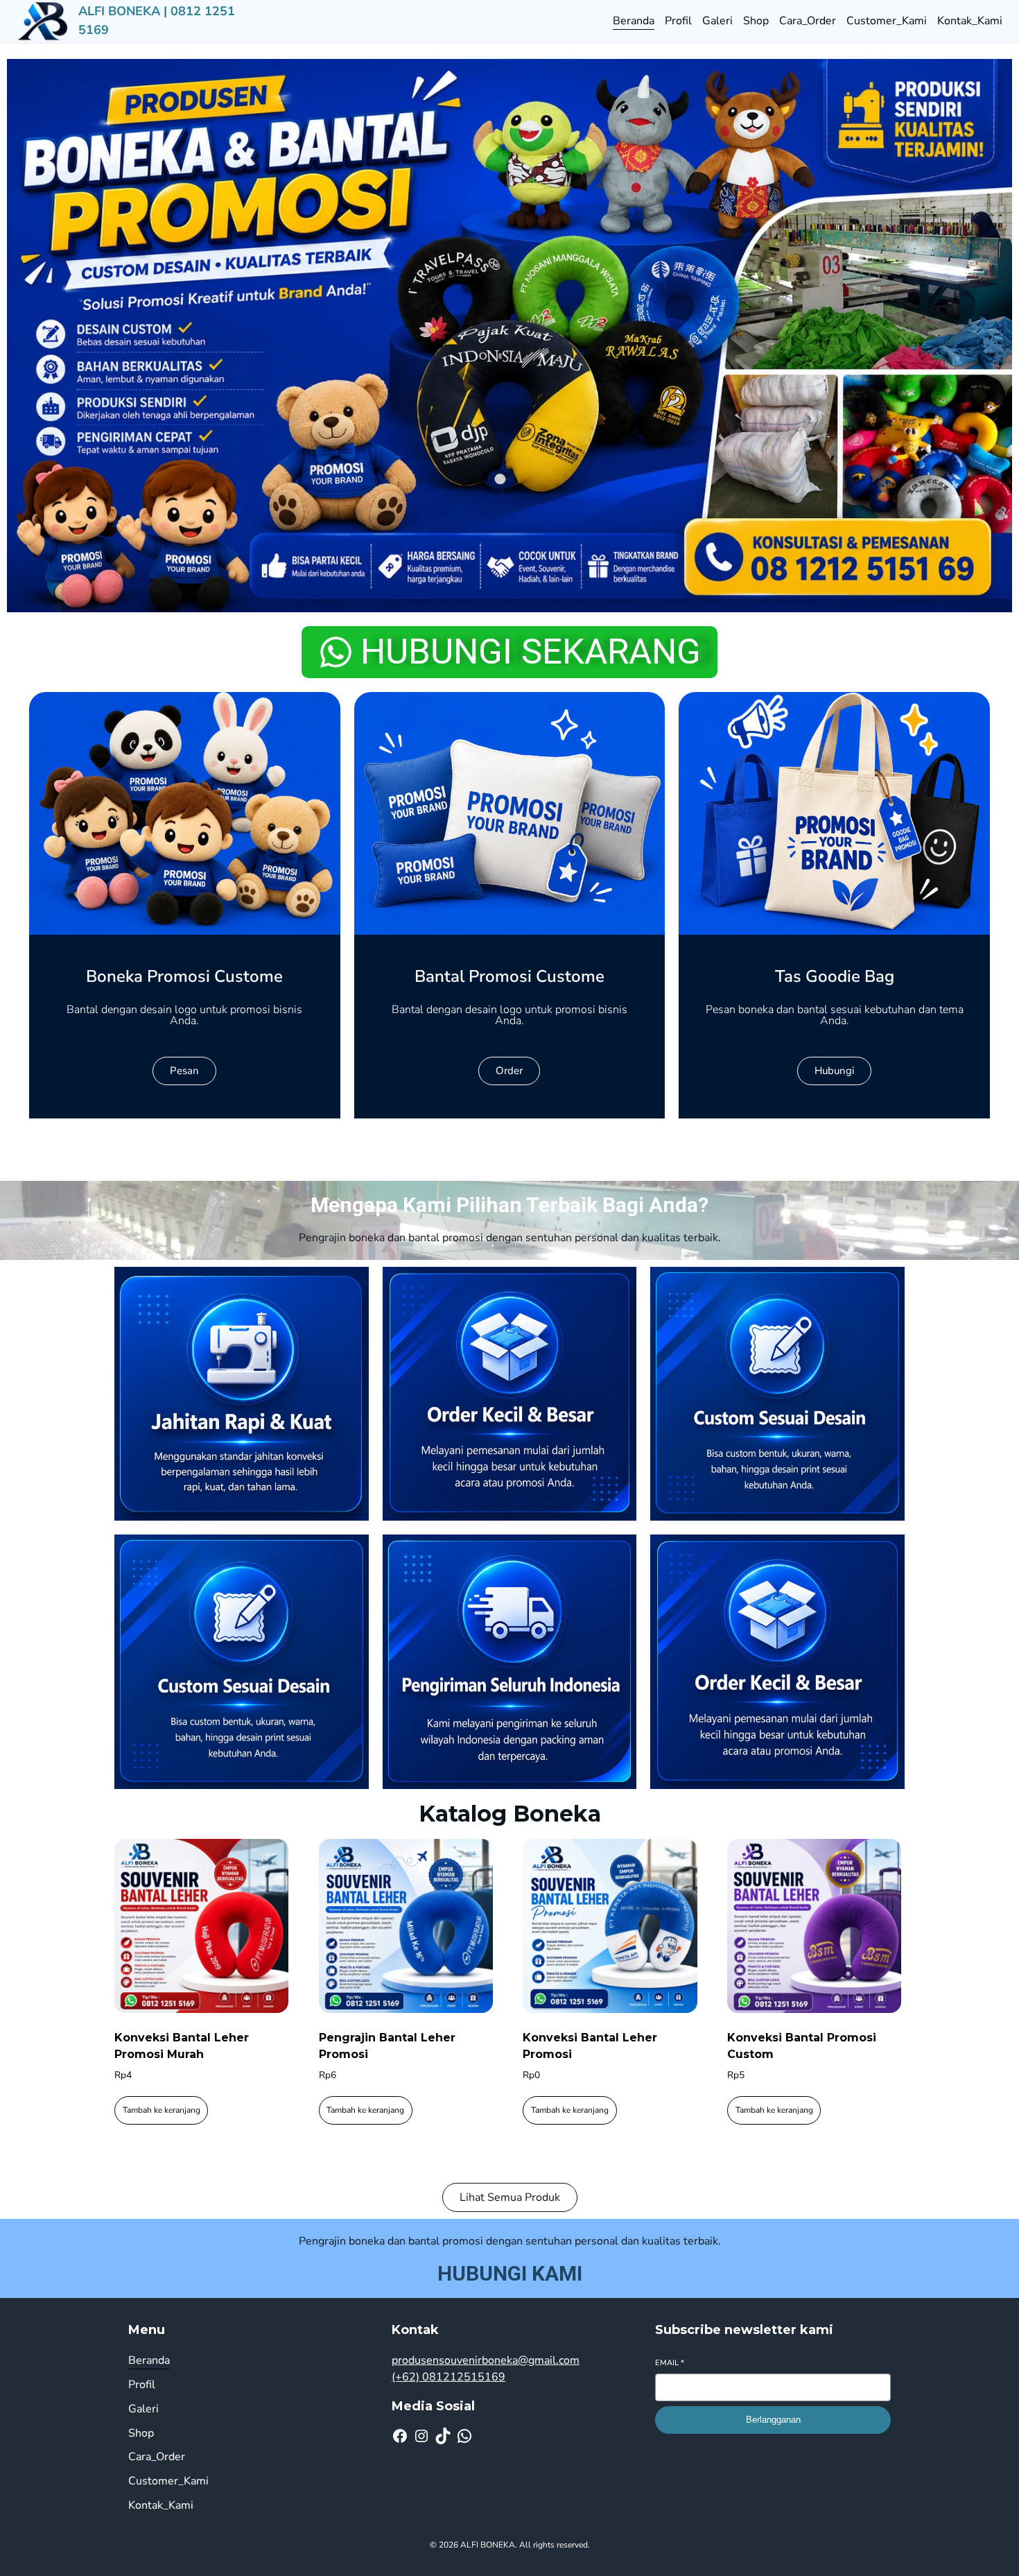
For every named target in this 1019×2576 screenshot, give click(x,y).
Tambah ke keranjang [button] (162, 2110)
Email (670, 2363)
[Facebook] (400, 2436)
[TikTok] (443, 2436)
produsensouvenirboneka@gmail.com (486, 2360)
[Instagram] (421, 2436)
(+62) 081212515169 (448, 2377)
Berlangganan (773, 2420)
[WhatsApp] (464, 2436)
